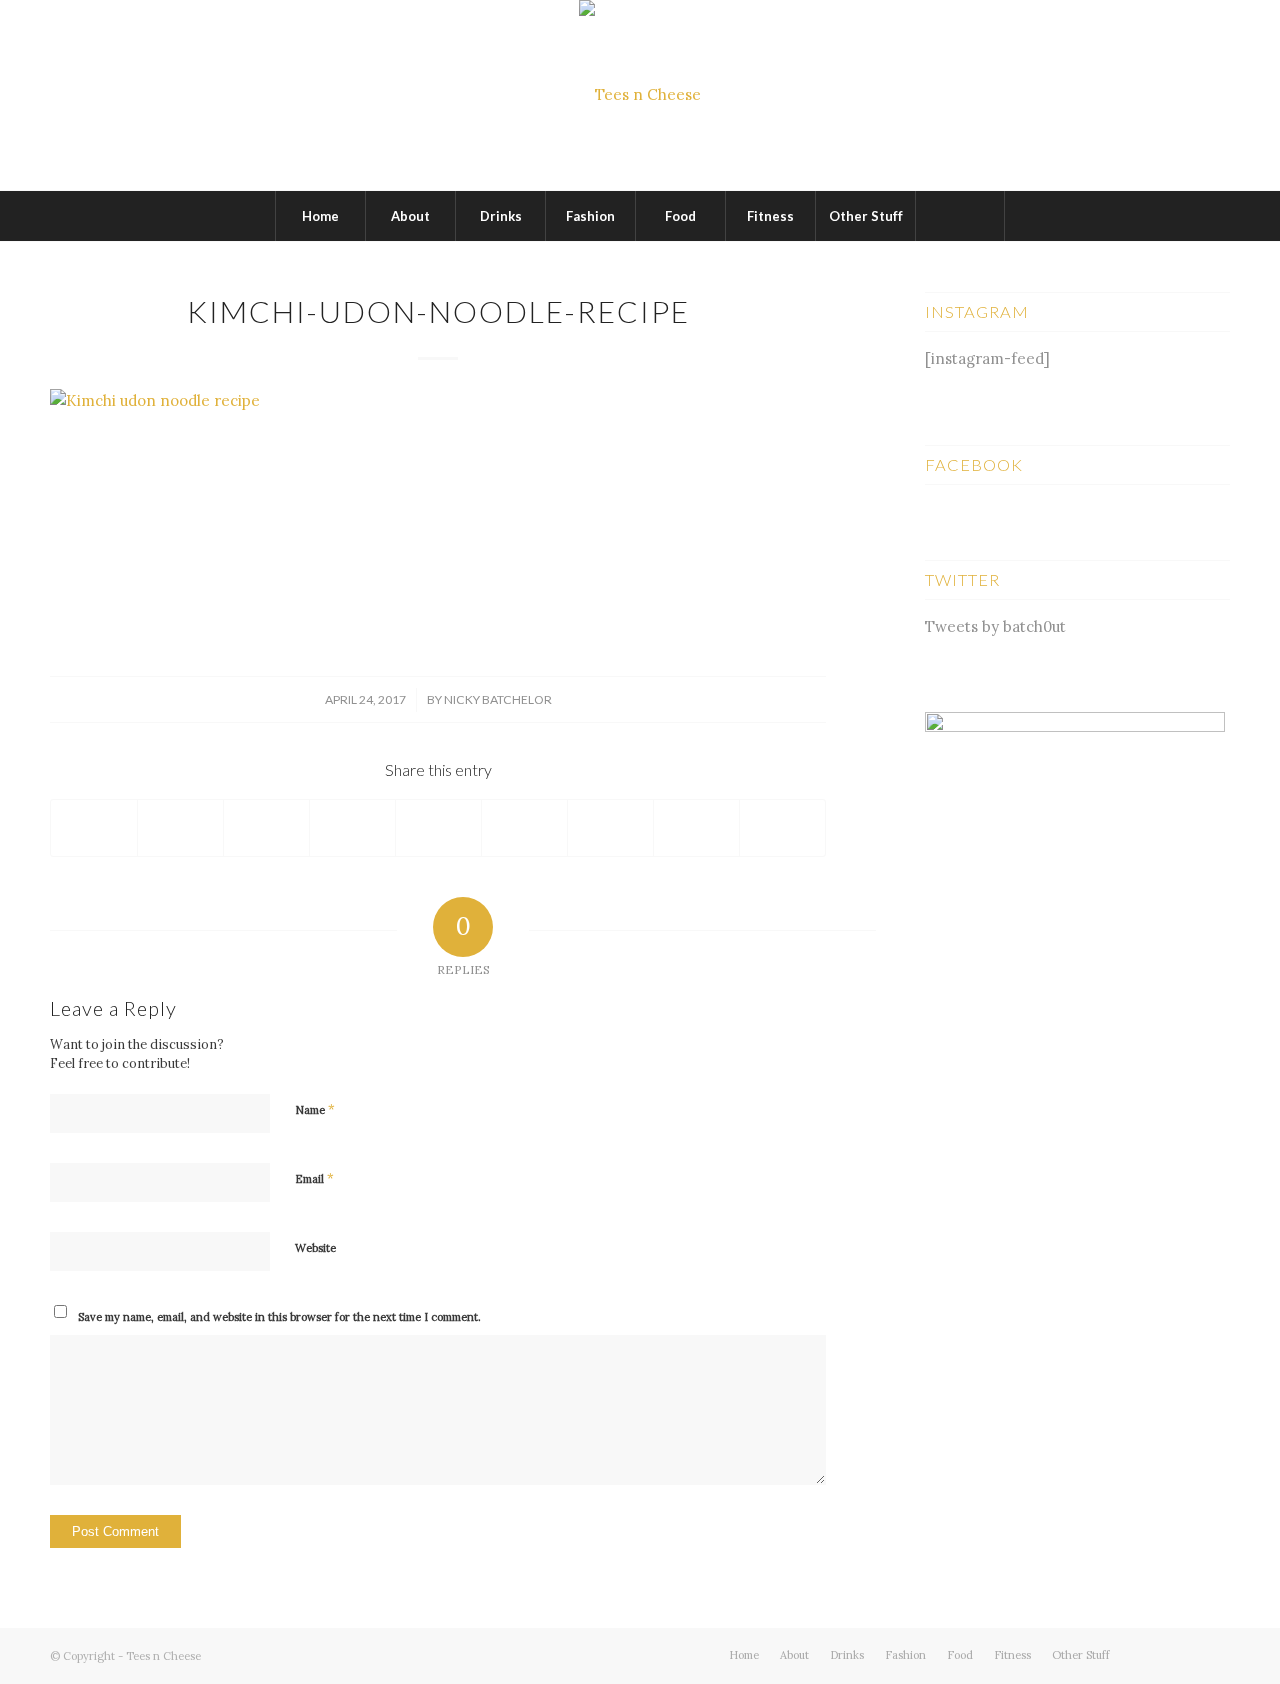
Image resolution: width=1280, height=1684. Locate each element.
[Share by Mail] (782, 828)
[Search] (960, 216)
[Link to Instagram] (1215, 1654)
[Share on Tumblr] (524, 828)
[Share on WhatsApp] (266, 828)
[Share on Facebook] (94, 828)
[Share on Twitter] (180, 828)
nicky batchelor (498, 699)
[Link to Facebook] (1185, 1654)
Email (314, 1178)
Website (315, 1248)
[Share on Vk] (610, 828)
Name (315, 1109)
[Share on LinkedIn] (438, 828)
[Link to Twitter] (1155, 1654)
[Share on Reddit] (696, 828)
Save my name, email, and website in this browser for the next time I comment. (279, 1317)
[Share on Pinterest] (352, 828)
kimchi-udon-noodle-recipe (438, 311)
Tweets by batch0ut (995, 626)
